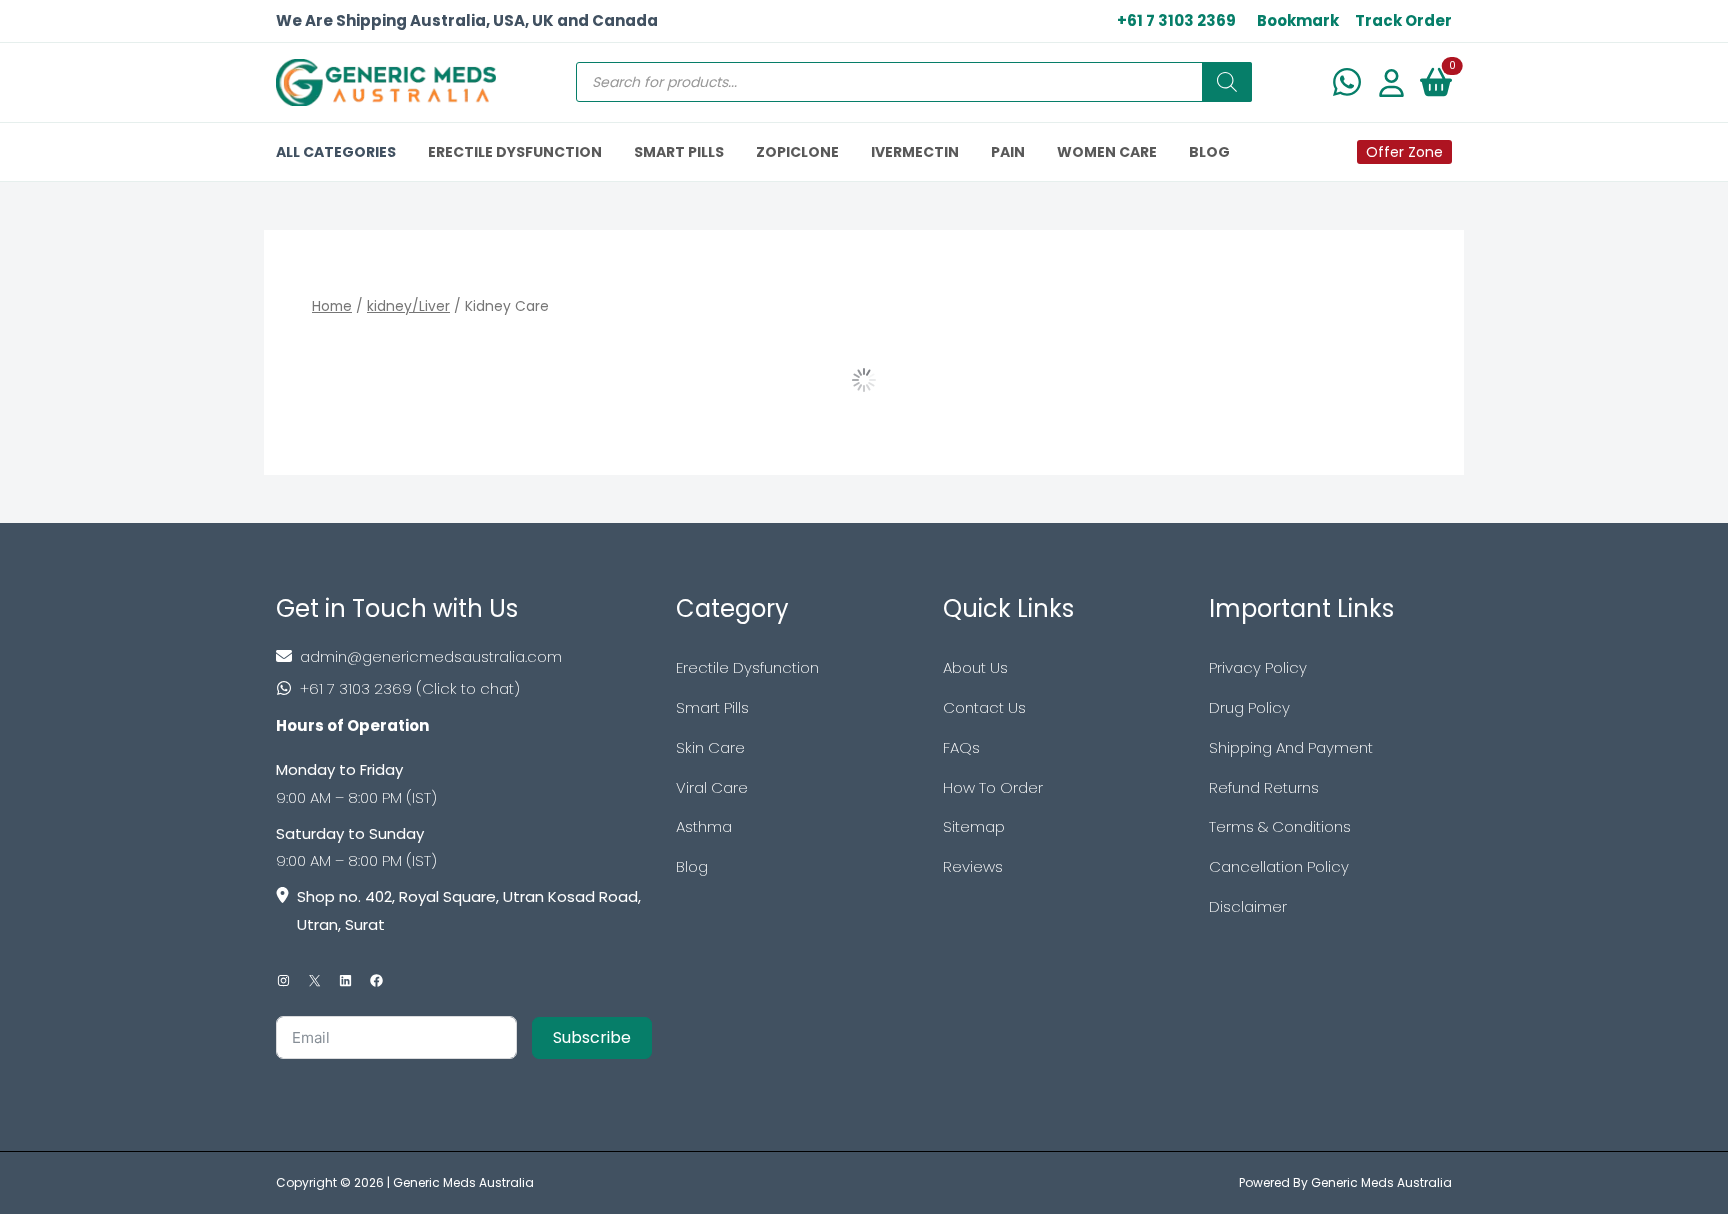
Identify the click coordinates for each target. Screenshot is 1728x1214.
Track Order (1403, 20)
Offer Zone (1404, 152)
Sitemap (974, 826)
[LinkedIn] (345, 980)
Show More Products (864, 380)
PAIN (1008, 152)
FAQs (961, 747)
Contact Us (984, 707)
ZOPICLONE (797, 152)
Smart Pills (712, 707)
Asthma (704, 826)
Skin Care (710, 747)
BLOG (1209, 152)
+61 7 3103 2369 (1176, 20)
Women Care (1107, 152)
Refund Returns (1264, 787)
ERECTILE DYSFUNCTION (515, 152)
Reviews (973, 866)
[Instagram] (283, 980)
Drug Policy (1249, 707)
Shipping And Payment (1291, 747)
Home (332, 306)
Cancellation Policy (1279, 866)
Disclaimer (1248, 906)
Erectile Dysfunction (747, 667)
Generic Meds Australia (463, 1182)
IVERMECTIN (915, 152)
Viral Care (712, 787)
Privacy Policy (1258, 667)
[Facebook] (376, 980)
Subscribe (592, 1037)
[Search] (1227, 82)
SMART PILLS (679, 152)
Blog (692, 866)
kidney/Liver (408, 306)
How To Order (993, 787)
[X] (314, 980)
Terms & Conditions (1280, 826)
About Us (975, 667)
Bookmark (1298, 20)
